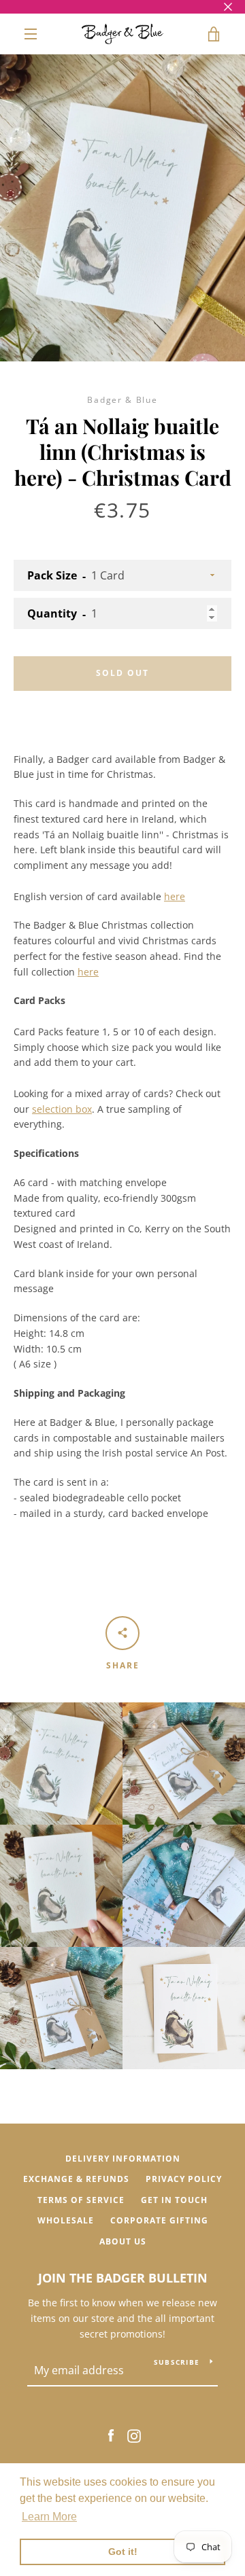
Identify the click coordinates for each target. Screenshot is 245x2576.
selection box (62, 1109)
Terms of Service (81, 2200)
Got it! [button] (123, 2552)
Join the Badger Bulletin (123, 2278)
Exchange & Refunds (76, 2179)
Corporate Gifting (159, 2220)
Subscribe (177, 2362)
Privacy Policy (184, 2179)
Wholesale (66, 2220)
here (175, 896)
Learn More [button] (49, 2517)
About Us (123, 2241)
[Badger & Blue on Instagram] (134, 2434)
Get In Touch (174, 2200)
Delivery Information (123, 2159)
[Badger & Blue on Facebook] (111, 2434)
